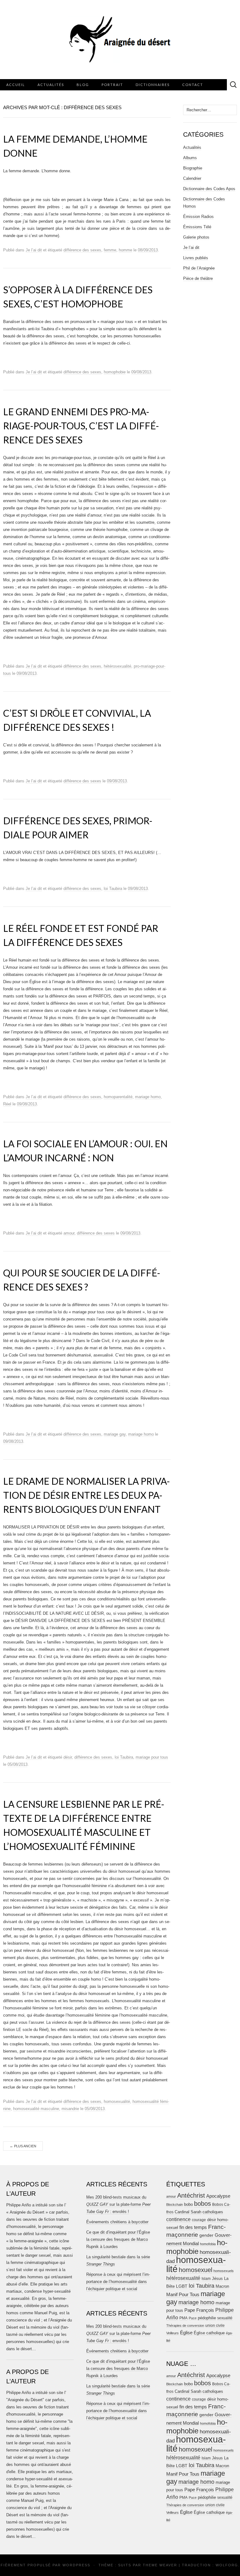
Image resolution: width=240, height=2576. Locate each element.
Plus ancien (23, 2146)
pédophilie (207, 2318)
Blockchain (175, 2205)
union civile (215, 2325)
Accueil (16, 85)
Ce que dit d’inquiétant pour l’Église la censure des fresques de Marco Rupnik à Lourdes (118, 2239)
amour (69, 1233)
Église (186, 2333)
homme (125, 250)
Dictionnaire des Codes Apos (209, 189)
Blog (83, 85)
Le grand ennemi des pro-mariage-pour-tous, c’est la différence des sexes (81, 426)
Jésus (217, 2278)
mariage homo (148, 1097)
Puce (193, 2318)
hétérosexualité (117, 666)
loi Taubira (113, 889)
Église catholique (209, 2333)
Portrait (112, 85)
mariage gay (115, 1434)
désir (68, 1757)
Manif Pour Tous (183, 2295)
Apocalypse (218, 2196)
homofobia (208, 2244)
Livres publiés (196, 258)
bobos (202, 2204)
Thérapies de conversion (185, 2326)
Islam (206, 2279)
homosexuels (224, 2271)
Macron (222, 2286)
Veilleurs (172, 2333)
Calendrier (192, 178)
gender (206, 2235)
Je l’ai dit (34, 250)
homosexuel (195, 2270)
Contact (193, 85)
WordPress (76, 2565)
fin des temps (193, 2227)
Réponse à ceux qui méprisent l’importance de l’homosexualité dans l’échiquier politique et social (118, 2282)
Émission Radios (198, 217)
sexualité (225, 2318)
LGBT (182, 2286)
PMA (183, 2318)
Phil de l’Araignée (199, 268)
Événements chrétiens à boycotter (117, 2222)
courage (199, 2220)
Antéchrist (191, 2195)
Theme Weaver (160, 2565)
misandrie (70, 2109)
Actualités (51, 85)
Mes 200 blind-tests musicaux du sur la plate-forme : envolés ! (118, 2204)
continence (178, 2219)
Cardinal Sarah (188, 2212)
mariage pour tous (152, 1757)
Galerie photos (196, 237)
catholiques (213, 2212)
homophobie (115, 372)
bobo (188, 2204)
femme (110, 250)
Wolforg (227, 2565)
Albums (190, 158)
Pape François (199, 2310)
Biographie (193, 168)
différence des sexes (82, 250)
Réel (7, 1104)
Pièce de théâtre (198, 278)
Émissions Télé (197, 227)
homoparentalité (118, 1097)
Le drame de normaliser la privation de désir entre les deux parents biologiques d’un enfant (87, 1495)
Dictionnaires (153, 85)
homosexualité (117, 2101)
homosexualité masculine (36, 2109)
